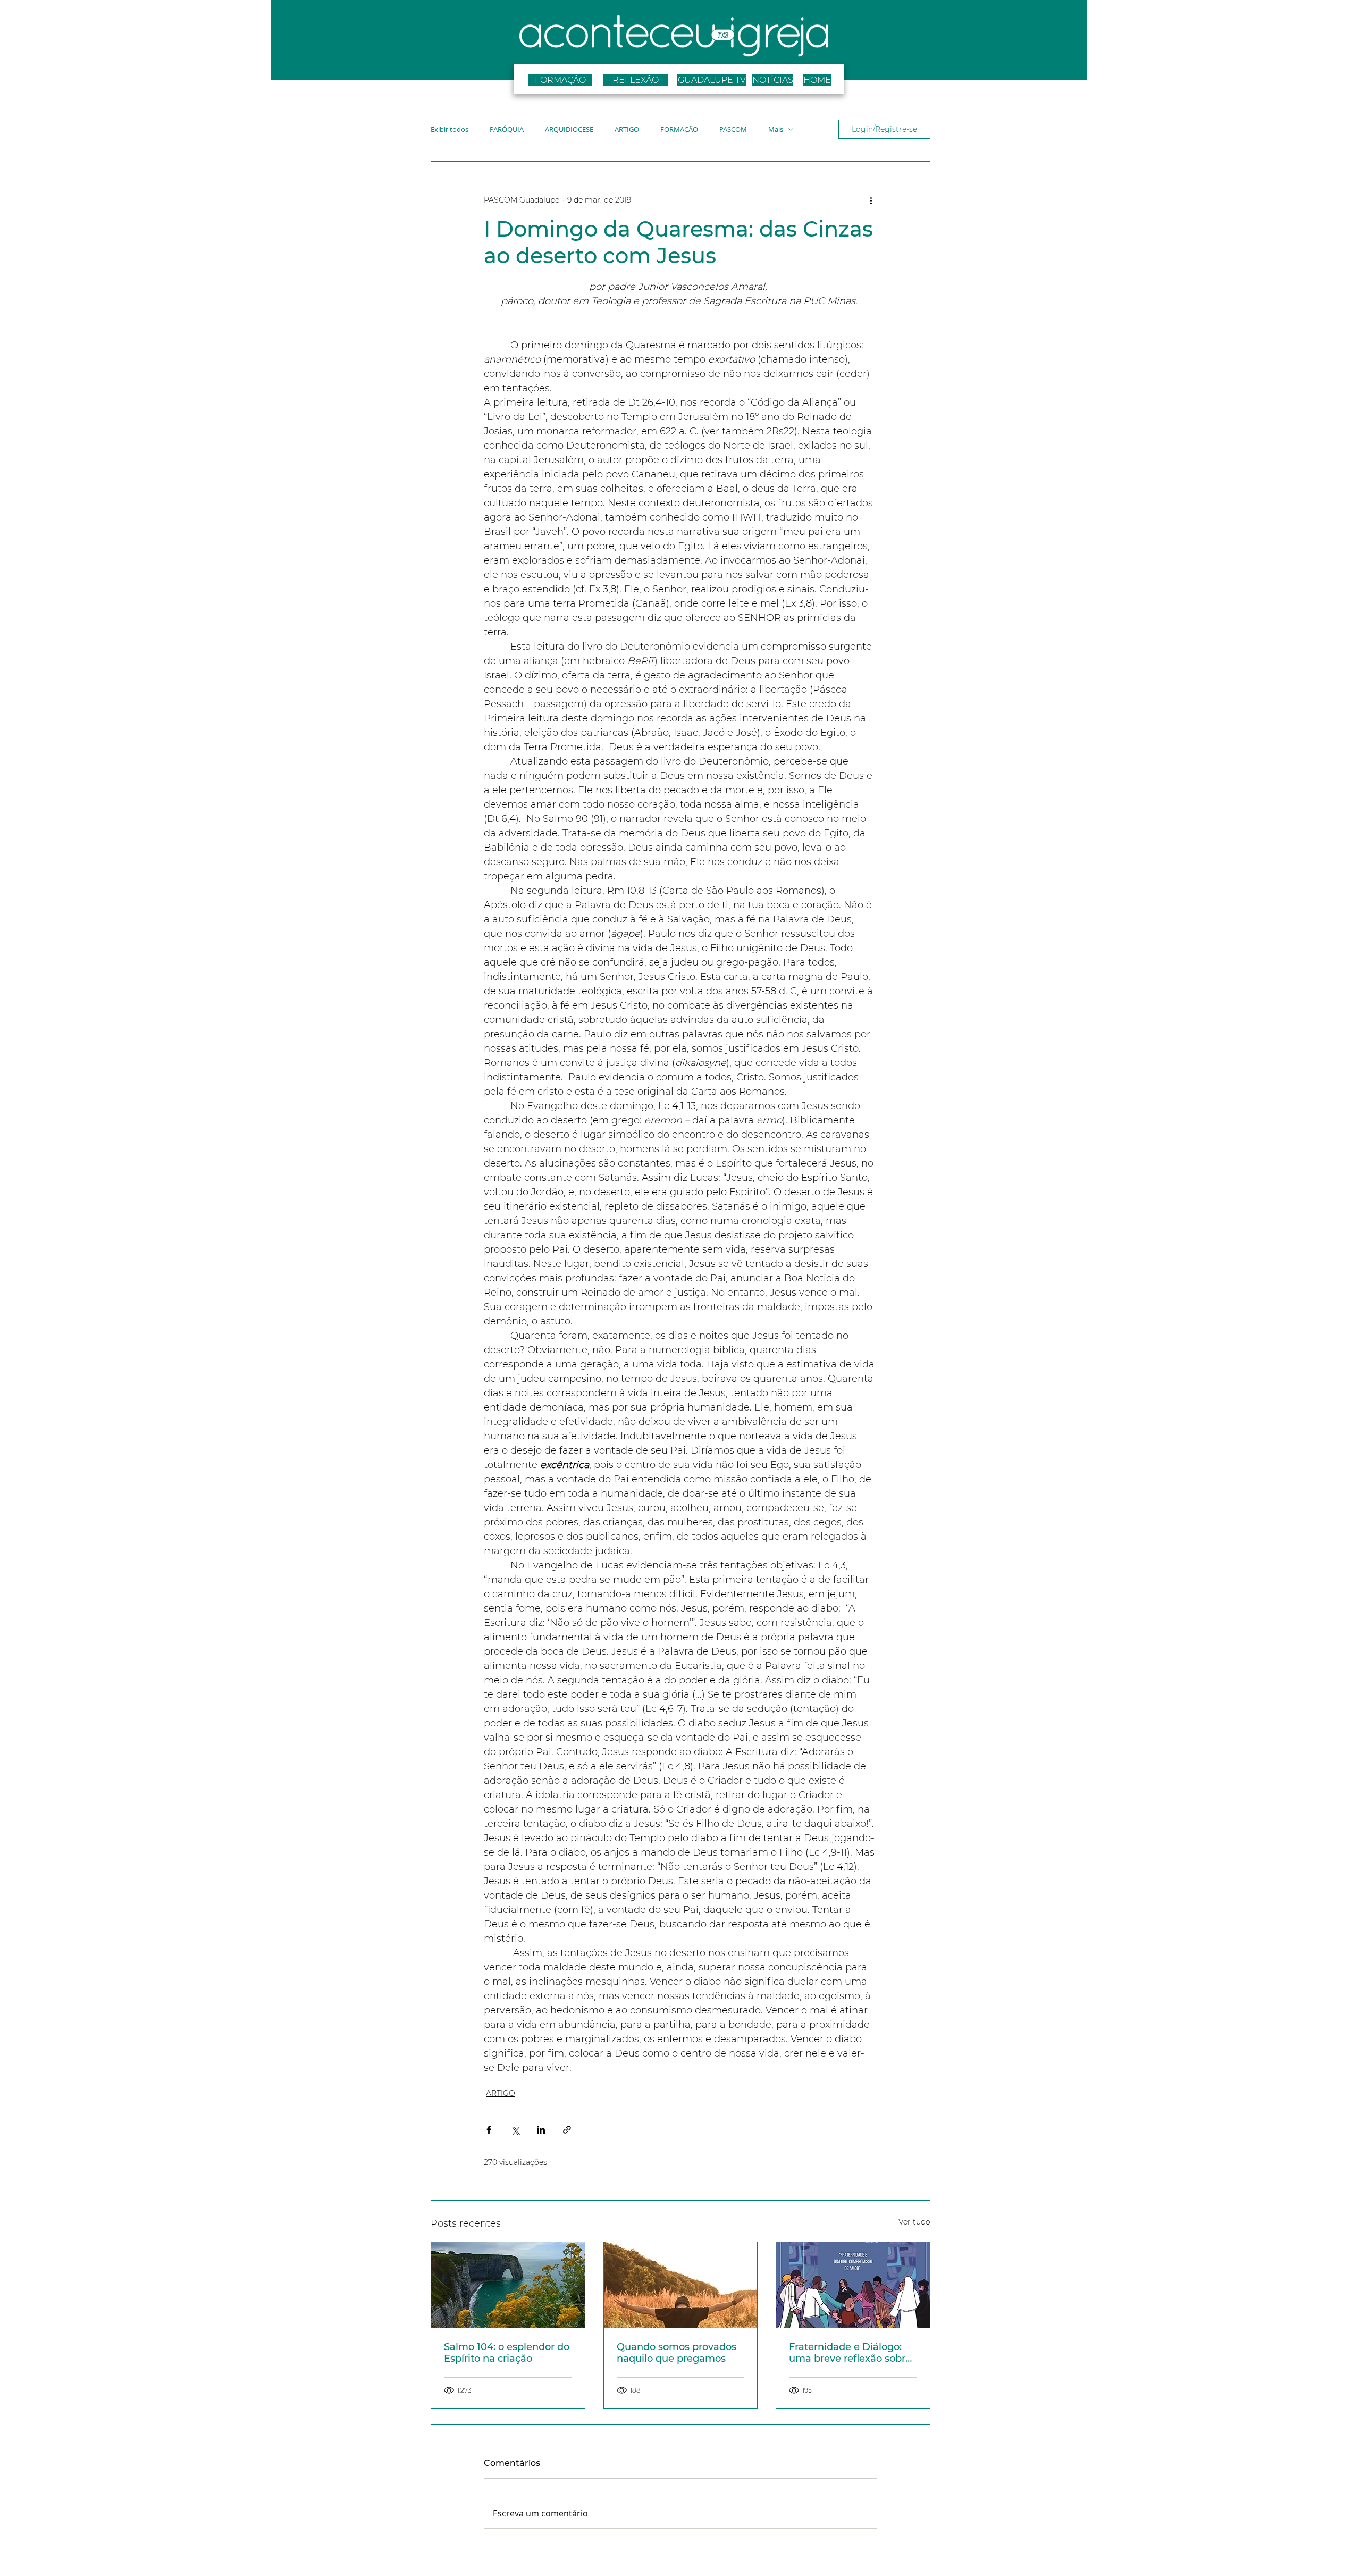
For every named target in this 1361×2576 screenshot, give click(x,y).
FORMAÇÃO (679, 129)
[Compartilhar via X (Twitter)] (515, 2130)
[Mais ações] (871, 200)
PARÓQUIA (507, 129)
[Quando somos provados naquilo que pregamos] (681, 2285)
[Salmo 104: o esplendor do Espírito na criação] (508, 2285)
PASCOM (733, 129)
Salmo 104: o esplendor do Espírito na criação (507, 2353)
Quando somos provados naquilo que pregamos (677, 2353)
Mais (776, 129)
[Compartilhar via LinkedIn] (541, 2130)
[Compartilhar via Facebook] (489, 2130)
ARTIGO (627, 129)
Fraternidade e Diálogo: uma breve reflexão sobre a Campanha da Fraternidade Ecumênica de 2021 (850, 2353)
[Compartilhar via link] (567, 2130)
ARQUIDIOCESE (569, 129)
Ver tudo (914, 2222)
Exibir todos (450, 129)
